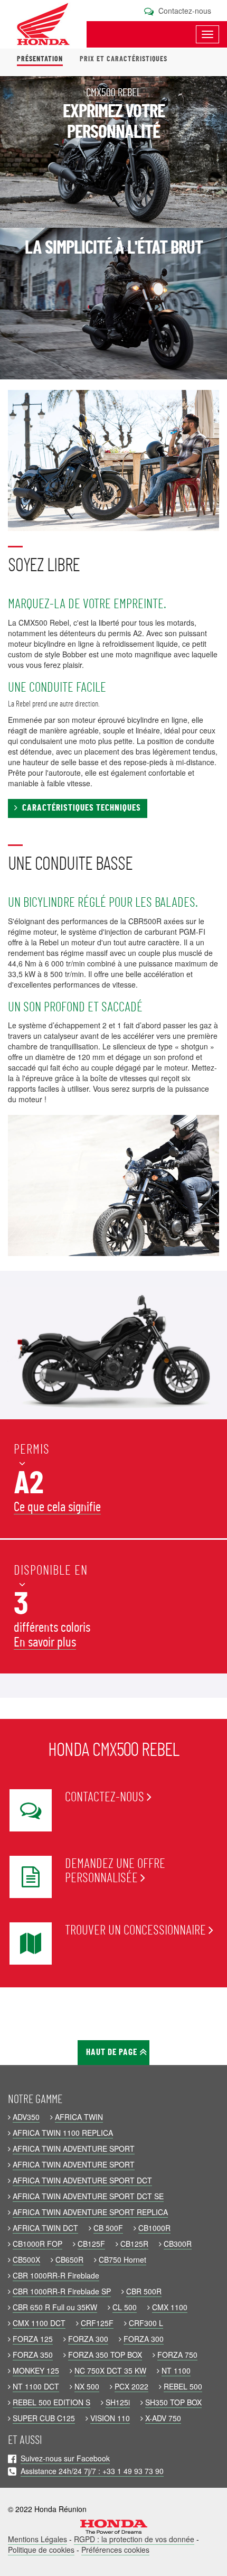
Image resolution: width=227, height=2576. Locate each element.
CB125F (91, 2244)
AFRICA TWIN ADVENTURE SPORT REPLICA (90, 2212)
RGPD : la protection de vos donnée (134, 2539)
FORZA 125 (33, 2339)
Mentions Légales (37, 2539)
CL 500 (125, 2307)
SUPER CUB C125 (44, 2418)
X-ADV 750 (163, 2418)
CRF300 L (146, 2323)
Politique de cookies (41, 2550)
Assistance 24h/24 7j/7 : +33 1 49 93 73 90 (92, 2471)
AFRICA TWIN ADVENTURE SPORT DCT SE (88, 2196)
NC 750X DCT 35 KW (110, 2370)
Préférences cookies (115, 2550)
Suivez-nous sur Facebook (65, 2458)
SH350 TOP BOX (173, 2402)
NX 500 (87, 2386)
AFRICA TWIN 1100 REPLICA (63, 2133)
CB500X (26, 2259)
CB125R (134, 2244)
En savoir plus (45, 1643)
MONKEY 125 (36, 2370)
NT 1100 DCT (36, 2386)
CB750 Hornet (122, 2259)
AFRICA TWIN (79, 2117)
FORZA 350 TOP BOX (105, 2355)
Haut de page (113, 2052)
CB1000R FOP (37, 2244)
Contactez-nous (184, 11)
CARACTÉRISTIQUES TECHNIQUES (79, 808)
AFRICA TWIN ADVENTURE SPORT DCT (82, 2180)
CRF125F (97, 2323)
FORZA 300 (88, 2339)
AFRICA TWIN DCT (45, 2228)
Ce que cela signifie (57, 1507)
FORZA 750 (177, 2355)
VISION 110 (110, 2418)
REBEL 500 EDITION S (51, 2402)
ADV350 (26, 2117)
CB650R (69, 2259)
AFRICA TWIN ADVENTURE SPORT (74, 2149)
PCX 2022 (131, 2386)
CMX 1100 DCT (39, 2323)
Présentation (40, 59)
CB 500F (108, 2228)
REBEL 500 (183, 2386)
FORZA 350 (33, 2355)
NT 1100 (176, 2370)
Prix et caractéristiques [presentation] (124, 59)
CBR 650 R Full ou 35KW (55, 2307)
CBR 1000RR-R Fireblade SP (62, 2291)
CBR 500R (144, 2291)
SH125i (118, 2402)
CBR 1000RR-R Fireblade (56, 2275)
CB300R (178, 2244)
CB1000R (154, 2228)
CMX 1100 (170, 2307)
